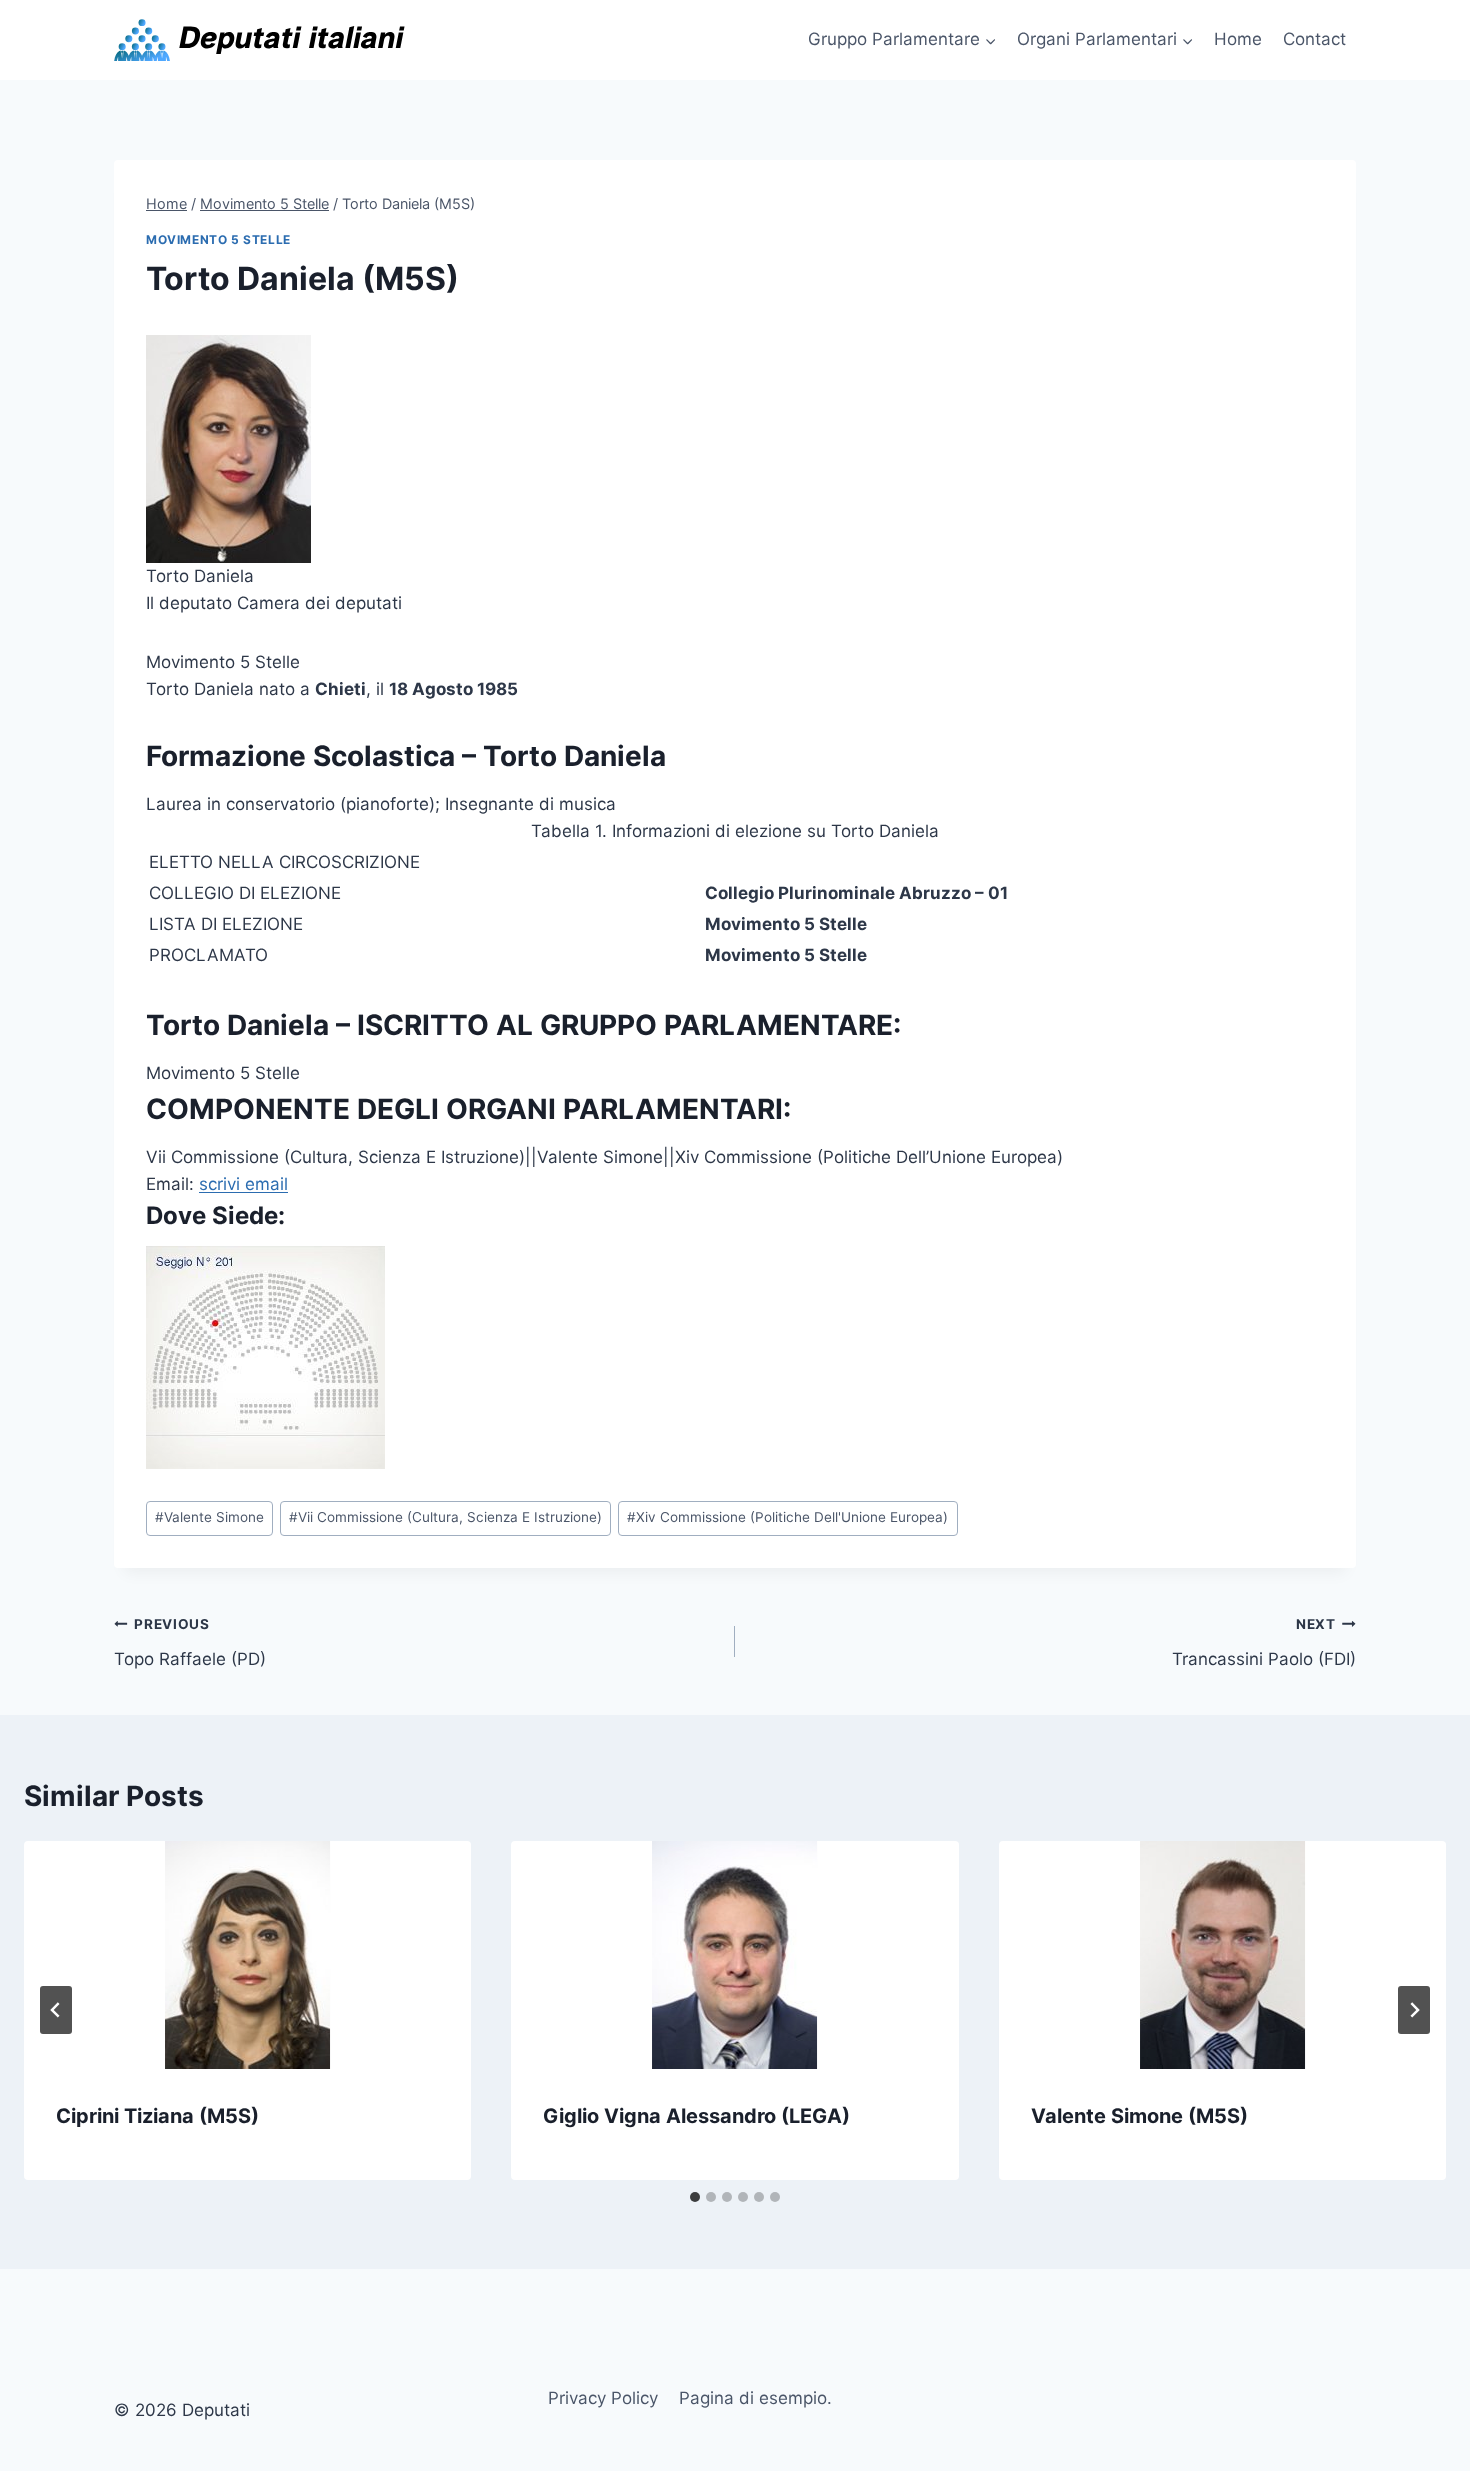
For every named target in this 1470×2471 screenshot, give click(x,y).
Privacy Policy (603, 2398)
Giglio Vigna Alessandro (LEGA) (696, 2116)
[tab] (695, 2197)
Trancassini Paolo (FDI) (1264, 1642)
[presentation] (247, 1955)
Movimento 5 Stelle (218, 239)
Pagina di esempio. (755, 2398)
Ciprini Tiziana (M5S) (157, 2116)
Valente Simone (209, 1517)
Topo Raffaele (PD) (190, 1642)
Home (1238, 39)
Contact (1314, 39)
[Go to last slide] (56, 2010)
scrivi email (243, 1184)
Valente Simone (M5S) (1139, 2116)
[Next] (1414, 2010)
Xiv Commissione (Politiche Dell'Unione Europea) (787, 1517)
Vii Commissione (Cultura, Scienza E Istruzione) (445, 1517)
